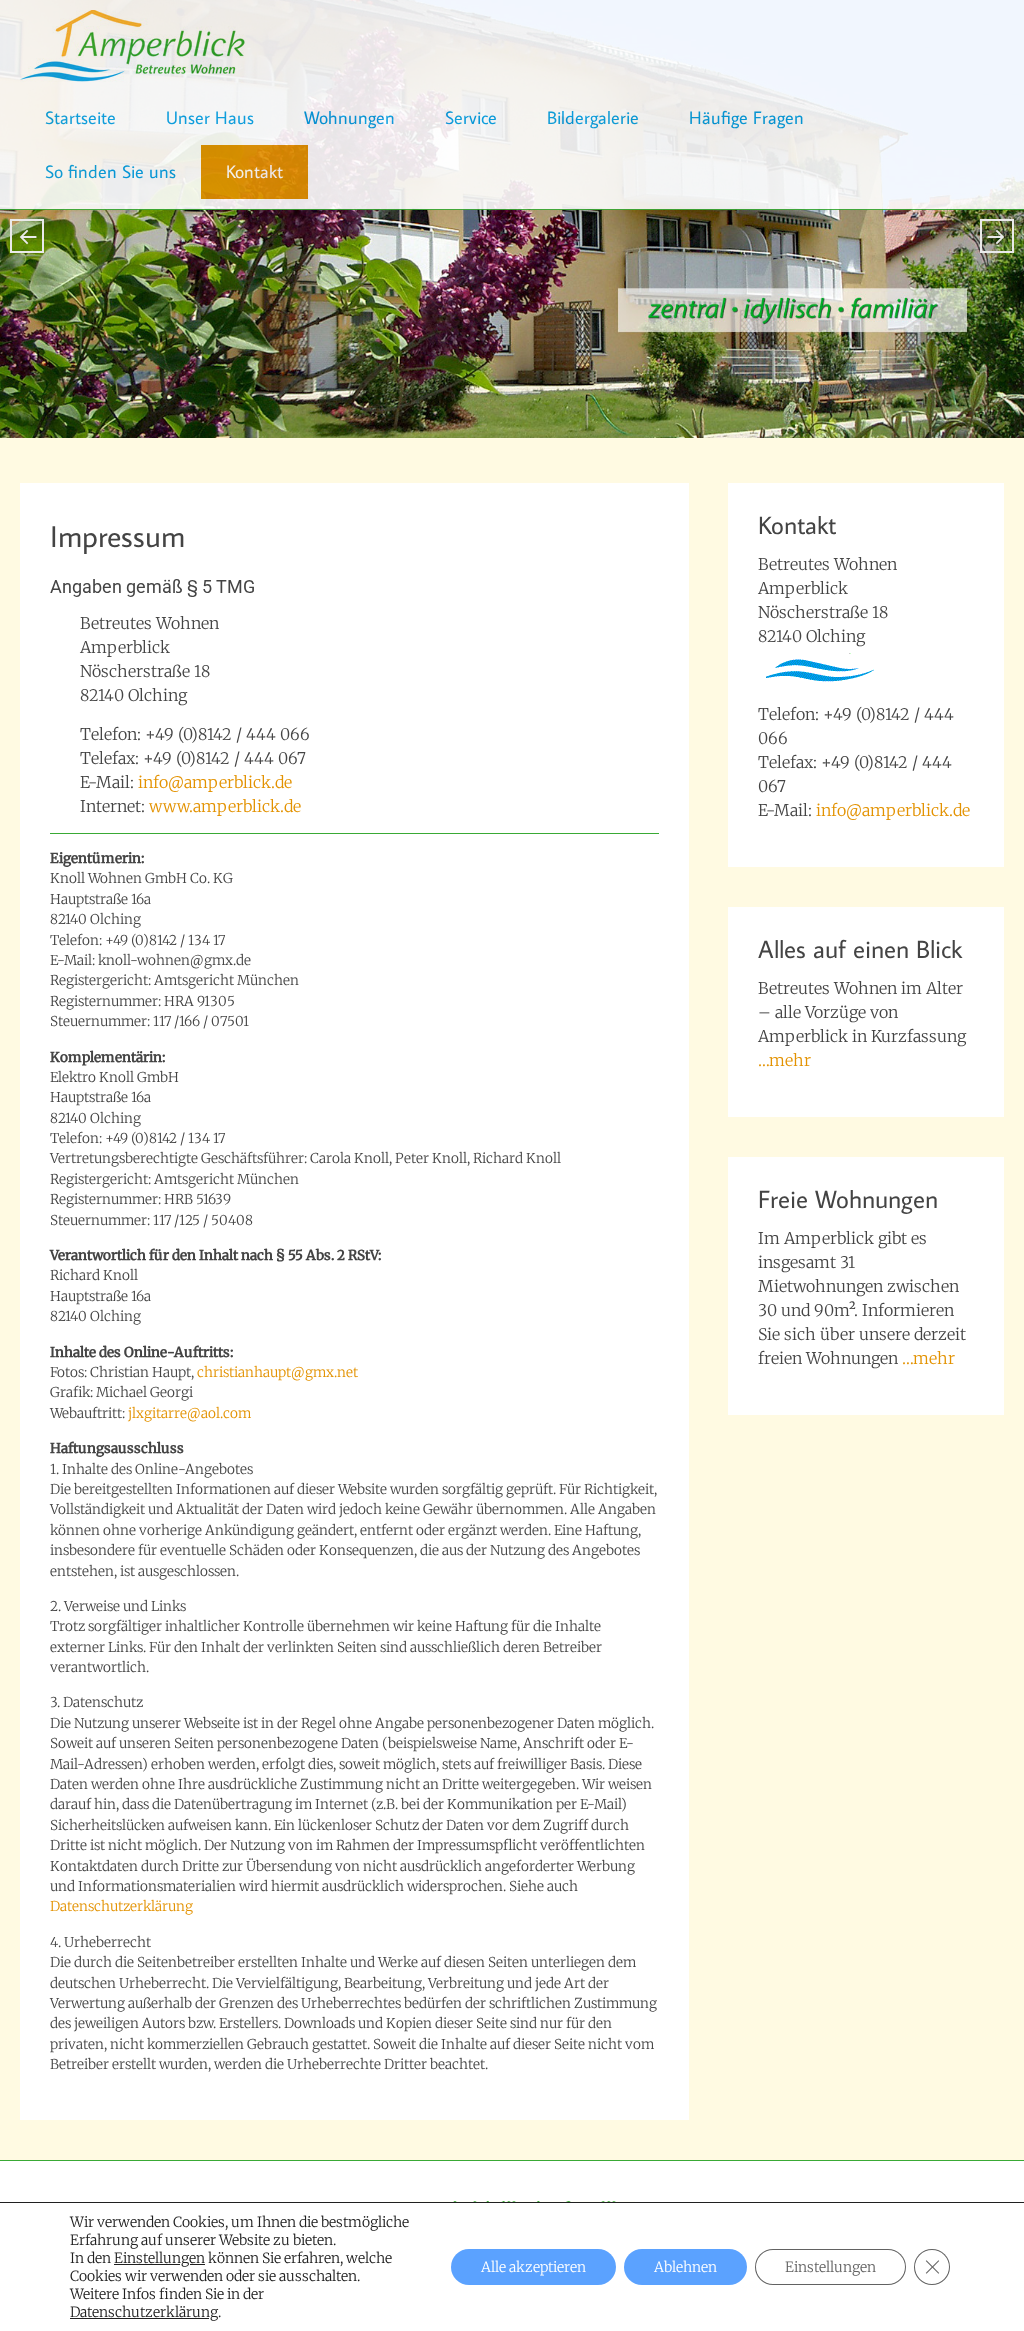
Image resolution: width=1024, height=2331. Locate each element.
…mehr (784, 1060)
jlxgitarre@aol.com (189, 1413)
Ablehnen (685, 2267)
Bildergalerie (593, 117)
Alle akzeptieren (533, 2267)
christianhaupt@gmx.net (277, 1372)
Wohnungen (349, 117)
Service (471, 117)
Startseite (80, 117)
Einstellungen (159, 2258)
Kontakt (254, 171)
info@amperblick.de (215, 782)
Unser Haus (210, 117)
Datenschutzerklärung (121, 1906)
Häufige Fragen (746, 117)
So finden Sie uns (110, 171)
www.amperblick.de (225, 806)
